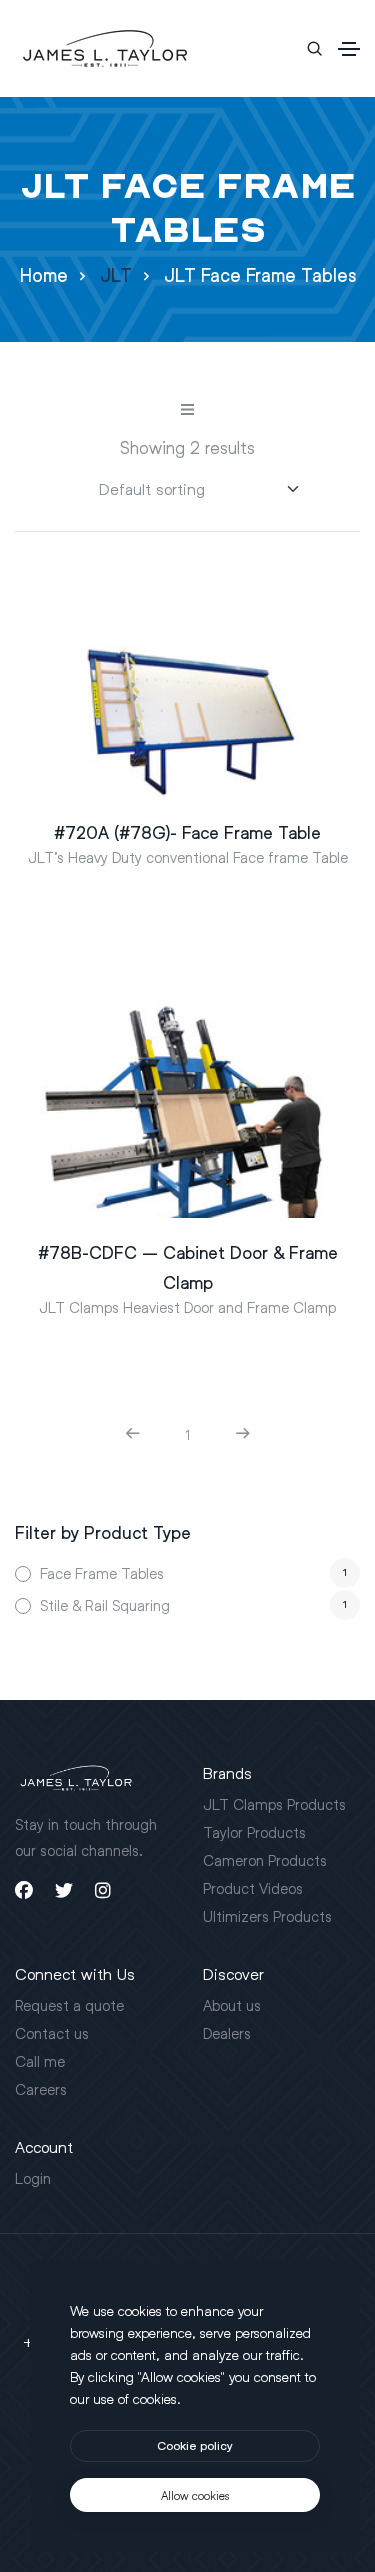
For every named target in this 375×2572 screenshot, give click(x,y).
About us (232, 2005)
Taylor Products (254, 1832)
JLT (116, 275)
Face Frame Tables (102, 1573)
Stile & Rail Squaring (105, 1605)
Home (44, 275)
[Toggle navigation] (349, 49)
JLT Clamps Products (274, 1804)
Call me (40, 2061)
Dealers (227, 2033)
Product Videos (253, 1888)
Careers (41, 2089)
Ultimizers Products (267, 1916)
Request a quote (69, 2005)
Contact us (52, 2033)
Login (33, 2178)
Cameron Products (265, 1860)
